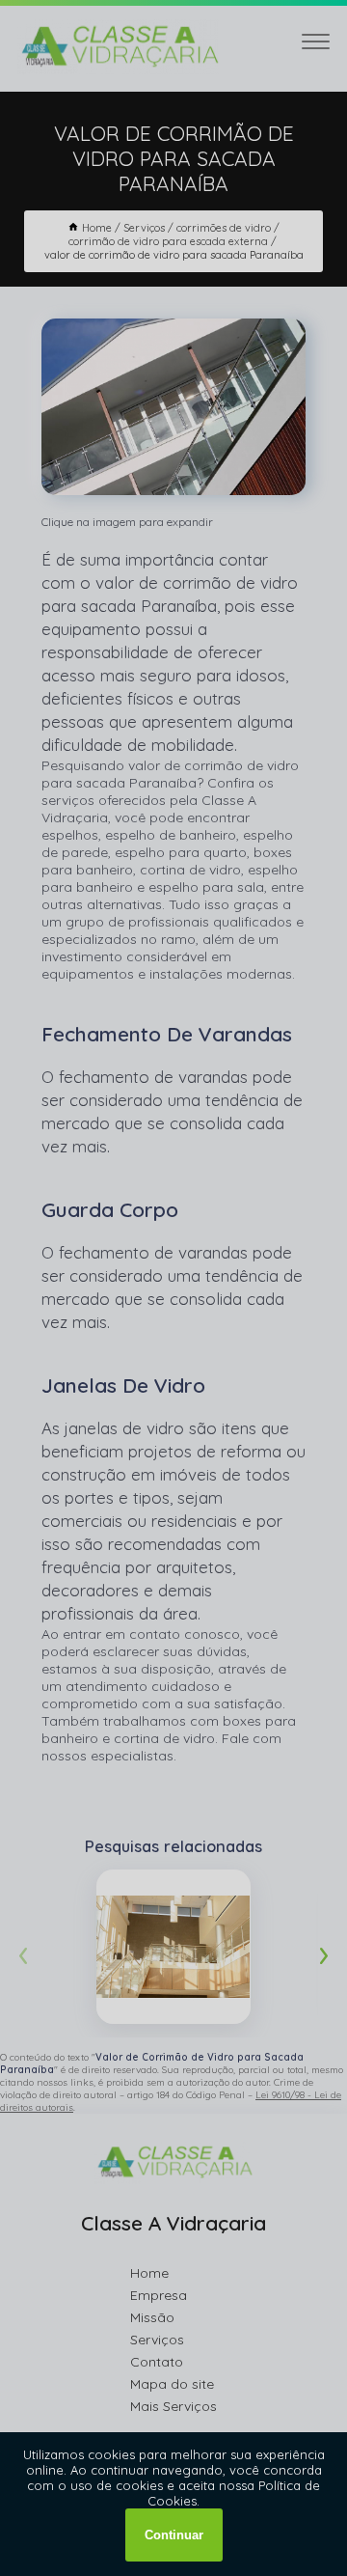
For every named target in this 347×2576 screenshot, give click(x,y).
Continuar (174, 2535)
